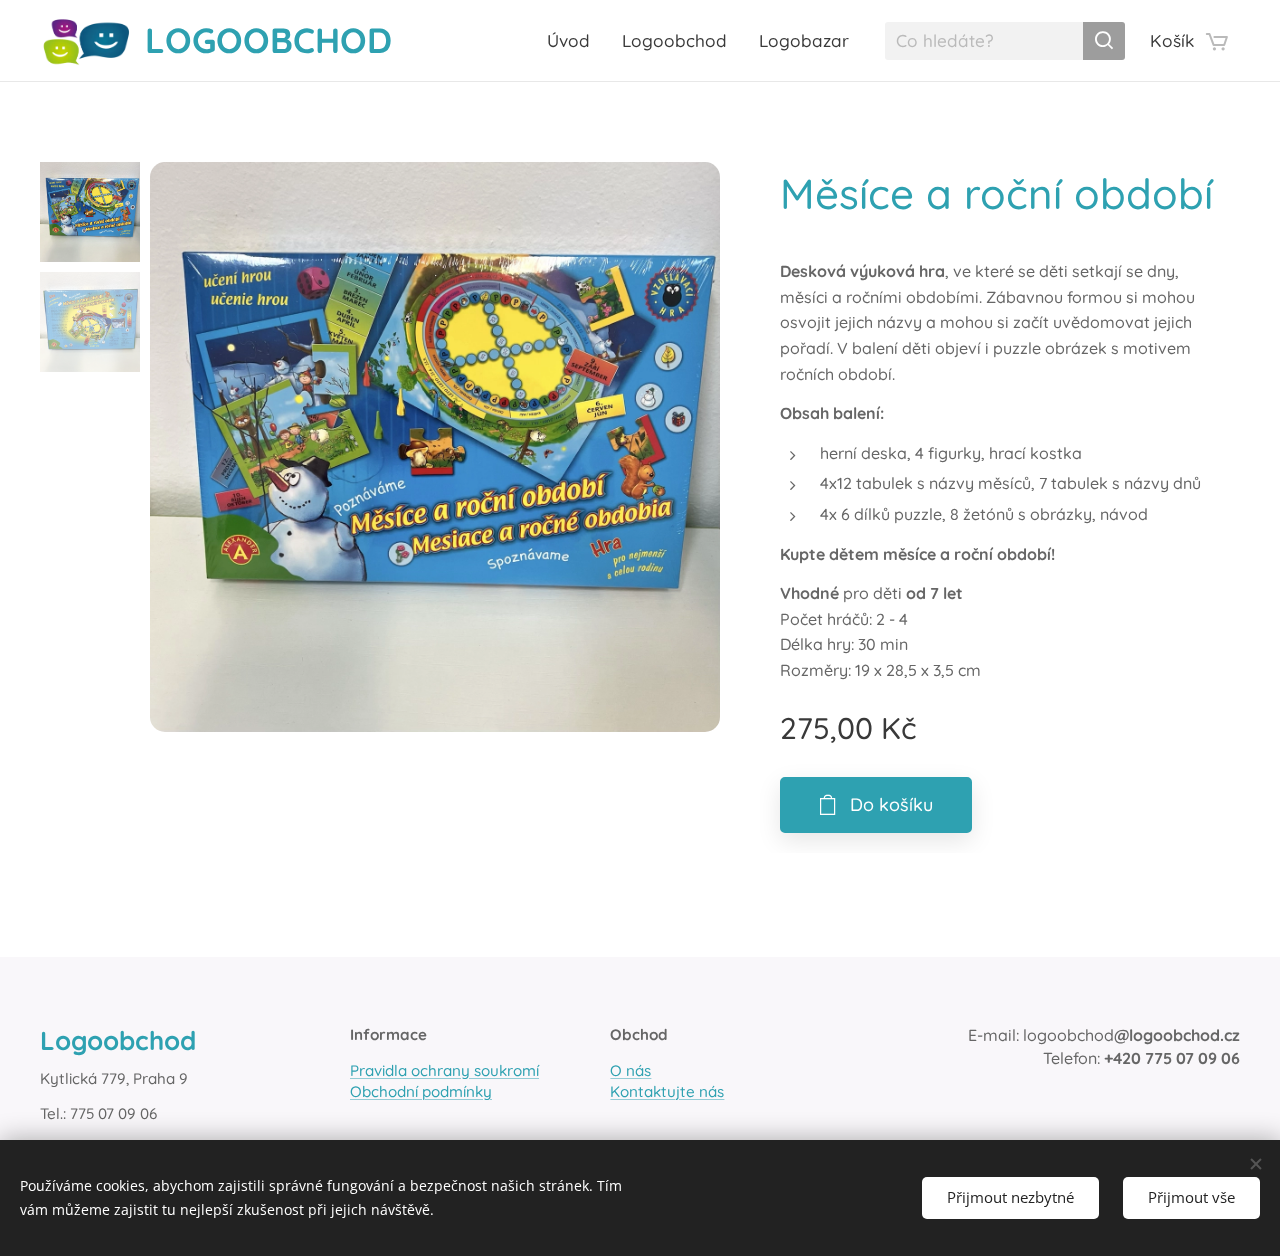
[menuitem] (574, 41)
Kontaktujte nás (667, 1091)
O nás (630, 1070)
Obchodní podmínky (421, 1091)
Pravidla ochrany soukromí (444, 1070)
